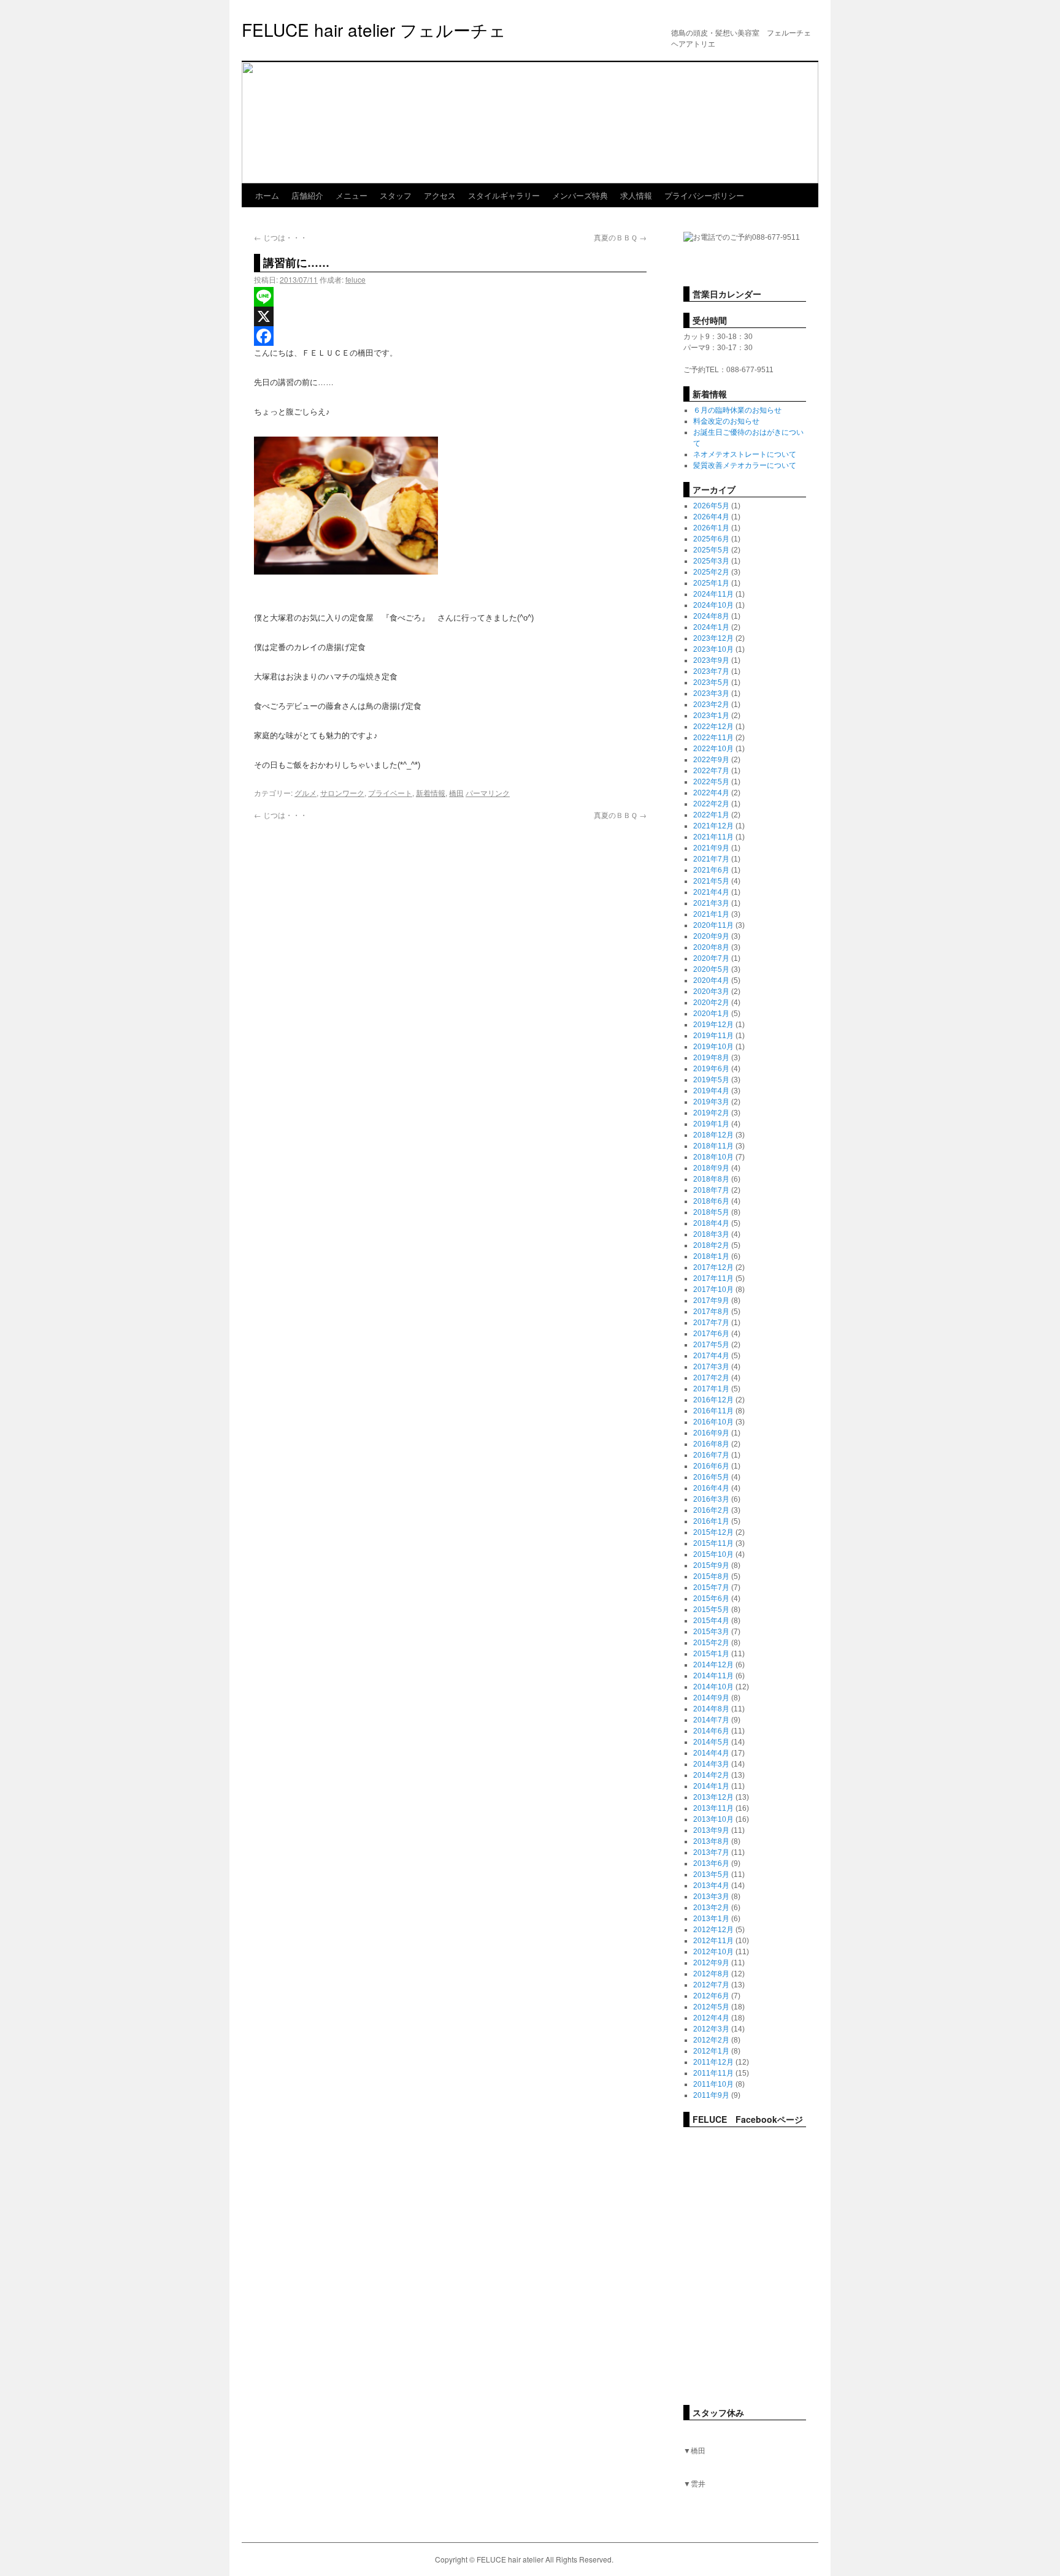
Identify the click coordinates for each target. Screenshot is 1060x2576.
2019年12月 (713, 1025)
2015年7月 (711, 1588)
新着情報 (431, 793)
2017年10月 (713, 1290)
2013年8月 (711, 1841)
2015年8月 (711, 1577)
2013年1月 (711, 1919)
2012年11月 (713, 1941)
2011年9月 (711, 2095)
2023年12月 (713, 638)
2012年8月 (711, 1974)
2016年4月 (711, 1488)
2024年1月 (711, 627)
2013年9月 (711, 1830)
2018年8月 (711, 1179)
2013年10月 (713, 1819)
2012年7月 (711, 1985)
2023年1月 (711, 716)
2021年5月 (711, 881)
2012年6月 (711, 1996)
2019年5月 (711, 1080)
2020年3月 (711, 992)
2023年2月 (711, 705)
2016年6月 (711, 1466)
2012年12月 (713, 1930)
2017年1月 (711, 1389)
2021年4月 (711, 892)
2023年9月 (711, 660)
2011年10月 (713, 2084)
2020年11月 (713, 925)
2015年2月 (711, 1643)
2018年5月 (711, 1212)
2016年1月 (711, 1521)
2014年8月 (711, 1709)
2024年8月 (711, 616)
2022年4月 (711, 793)
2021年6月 (711, 870)
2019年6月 (711, 1069)
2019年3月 (711, 1102)
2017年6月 (711, 1334)
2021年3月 (711, 903)
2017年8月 (711, 1312)
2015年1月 (711, 1654)
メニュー (351, 195)
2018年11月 (713, 1146)
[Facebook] (450, 336)
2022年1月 (711, 815)
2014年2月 (711, 1775)
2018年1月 (711, 1256)
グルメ (305, 793)
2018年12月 (713, 1135)
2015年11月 (713, 1543)
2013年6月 (711, 1863)
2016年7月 (711, 1455)
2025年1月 (711, 583)
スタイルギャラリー (504, 195)
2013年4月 (711, 1886)
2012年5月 (711, 2007)
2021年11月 (713, 837)
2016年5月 (711, 1477)
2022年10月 (713, 749)
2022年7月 (711, 771)
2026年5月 (711, 506)
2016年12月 (713, 1400)
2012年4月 (711, 2018)
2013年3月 (711, 1897)
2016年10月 (713, 1422)
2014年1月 (711, 1786)
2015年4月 (711, 1621)
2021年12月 (713, 826)
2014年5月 (711, 1742)
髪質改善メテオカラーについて (745, 465)
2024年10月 (713, 605)
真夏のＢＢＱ (620, 237)
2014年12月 (713, 1665)
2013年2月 (711, 1908)
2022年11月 (713, 738)
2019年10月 (713, 1047)
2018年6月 (711, 1201)
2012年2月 (711, 2040)
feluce (355, 279)
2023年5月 (711, 682)
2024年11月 (713, 594)
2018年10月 (713, 1157)
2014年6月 (711, 1731)
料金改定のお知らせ (726, 421)
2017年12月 (713, 1267)
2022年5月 (711, 782)
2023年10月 (713, 649)
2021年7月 (711, 859)
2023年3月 (711, 694)
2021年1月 (711, 914)
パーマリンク (488, 793)
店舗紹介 (307, 195)
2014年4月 (711, 1753)
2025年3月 (711, 561)
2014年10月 (713, 1687)
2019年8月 (711, 1058)
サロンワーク (342, 793)
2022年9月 (711, 760)
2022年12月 (713, 727)
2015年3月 (711, 1632)
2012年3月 (711, 2029)
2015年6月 (711, 1599)
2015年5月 (711, 1610)
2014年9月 (711, 1698)
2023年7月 (711, 671)
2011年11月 (713, 2073)
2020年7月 (711, 958)
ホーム (267, 195)
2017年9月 (711, 1301)
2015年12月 (713, 1532)
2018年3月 (711, 1234)
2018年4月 (711, 1223)
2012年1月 (711, 2051)
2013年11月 (713, 1808)
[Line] (450, 297)
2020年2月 (711, 1003)
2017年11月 (713, 1278)
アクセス (440, 195)
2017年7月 (711, 1323)
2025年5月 (711, 550)
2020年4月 (711, 980)
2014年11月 (713, 1676)
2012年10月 (713, 1952)
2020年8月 (711, 947)
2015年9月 (711, 1565)
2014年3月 (711, 1764)
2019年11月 (713, 1036)
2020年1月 (711, 1014)
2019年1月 (711, 1124)
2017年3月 (711, 1367)
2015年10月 (713, 1554)
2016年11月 (713, 1411)
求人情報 (636, 195)
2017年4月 (711, 1356)
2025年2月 (711, 572)
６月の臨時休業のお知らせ (737, 410)
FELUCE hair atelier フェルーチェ (374, 29)
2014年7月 (711, 1720)
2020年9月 (711, 936)
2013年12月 (713, 1797)
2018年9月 (711, 1168)
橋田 (456, 793)
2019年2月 (711, 1113)
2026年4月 (711, 517)
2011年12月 (713, 2062)
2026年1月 (711, 528)
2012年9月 (711, 1963)
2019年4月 (711, 1091)
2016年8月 (711, 1444)
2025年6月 (711, 539)
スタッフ (396, 195)
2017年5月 (711, 1345)
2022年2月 (711, 804)
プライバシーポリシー (704, 195)
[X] (450, 316)
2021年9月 (711, 848)
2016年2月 (711, 1510)
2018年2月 (711, 1245)
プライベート (390, 793)
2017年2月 (711, 1378)
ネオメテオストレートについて (745, 454)
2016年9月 (711, 1433)
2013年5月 (711, 1875)
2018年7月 (711, 1190)
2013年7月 (711, 1852)
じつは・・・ (281, 237)
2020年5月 (711, 969)
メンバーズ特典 (580, 195)
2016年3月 (711, 1499)
